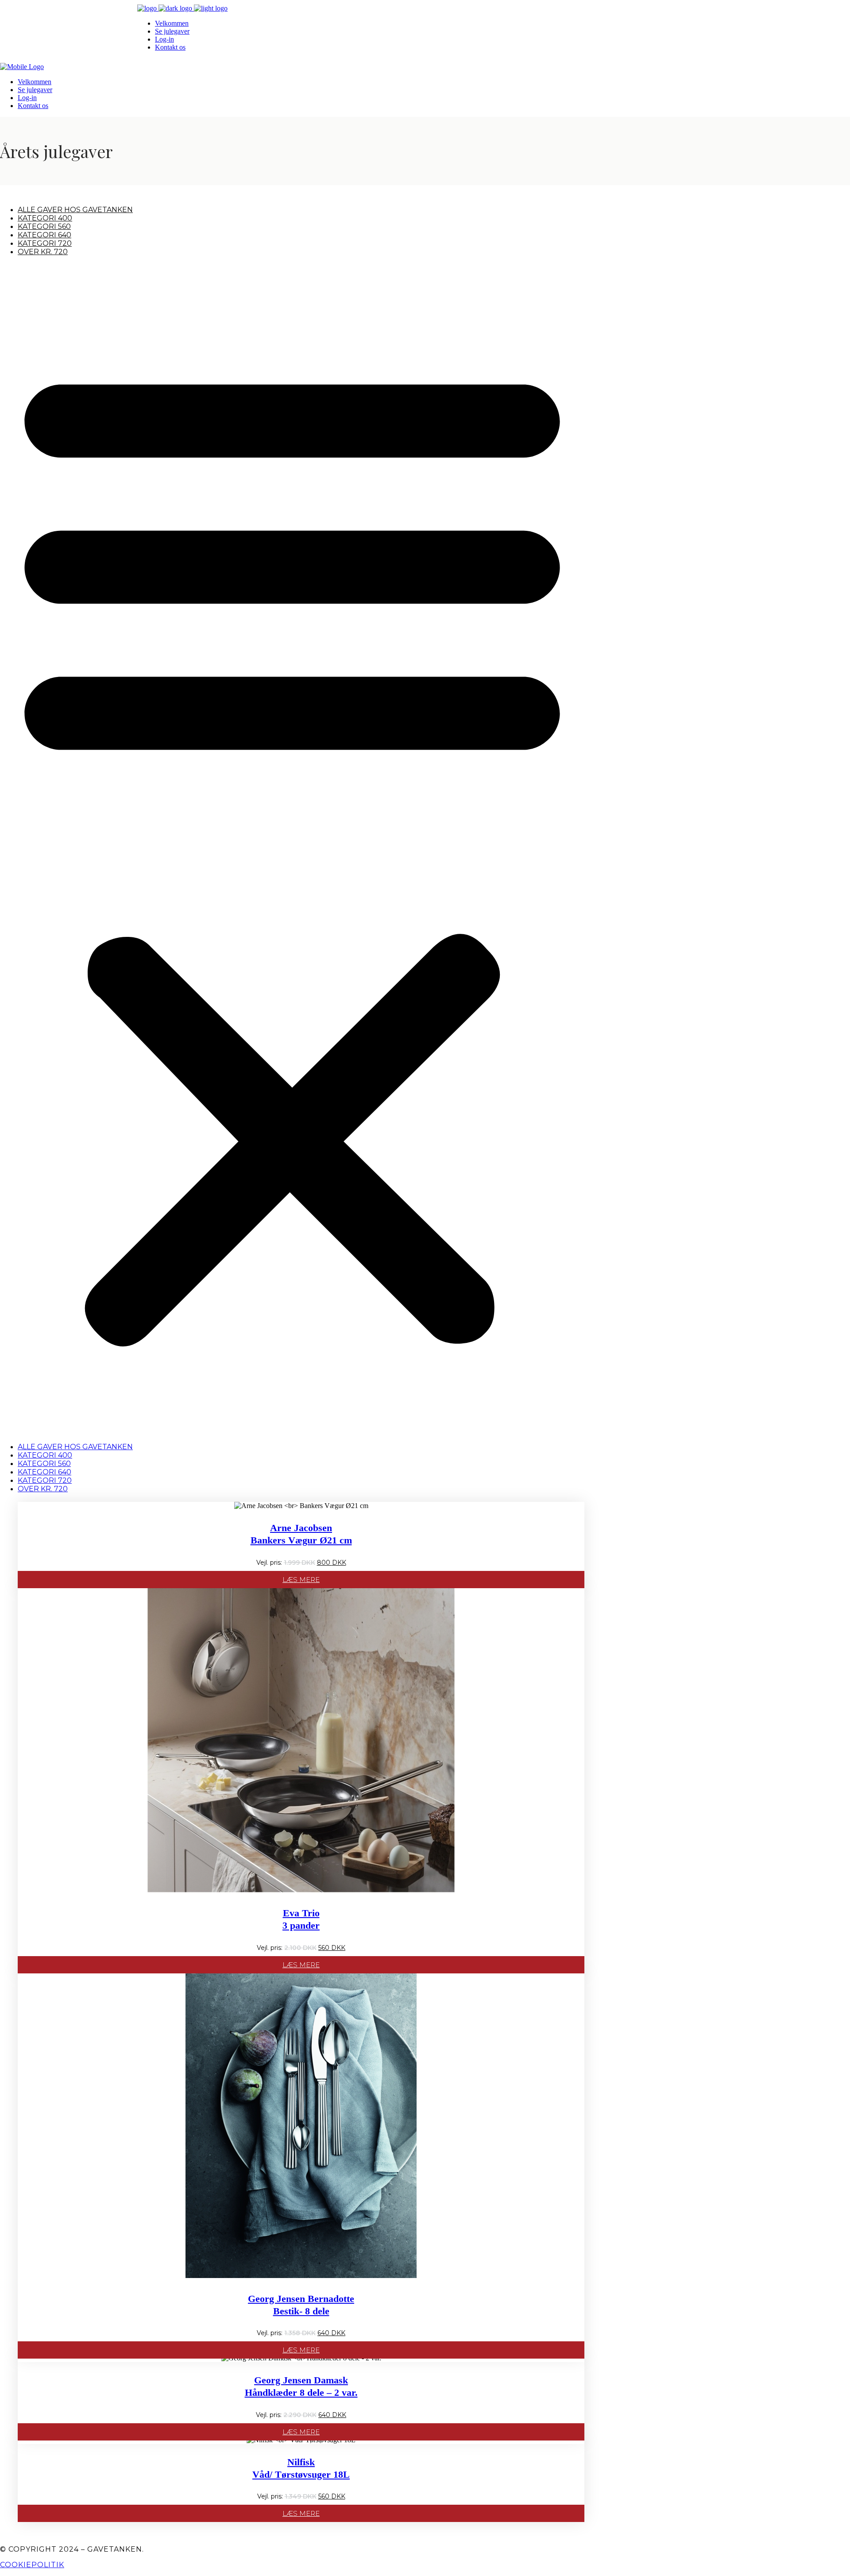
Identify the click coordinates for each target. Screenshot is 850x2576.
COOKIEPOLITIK (32, 2565)
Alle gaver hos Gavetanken (75, 210)
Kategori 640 (44, 235)
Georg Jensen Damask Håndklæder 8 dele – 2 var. (301, 2386)
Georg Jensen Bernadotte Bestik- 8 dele (301, 2305)
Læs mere (301, 1580)
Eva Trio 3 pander (301, 1919)
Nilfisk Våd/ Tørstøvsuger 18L (301, 2468)
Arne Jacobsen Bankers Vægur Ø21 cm (301, 1534)
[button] (292, 849)
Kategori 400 (45, 218)
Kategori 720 (45, 243)
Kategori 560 (44, 226)
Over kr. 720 (43, 252)
